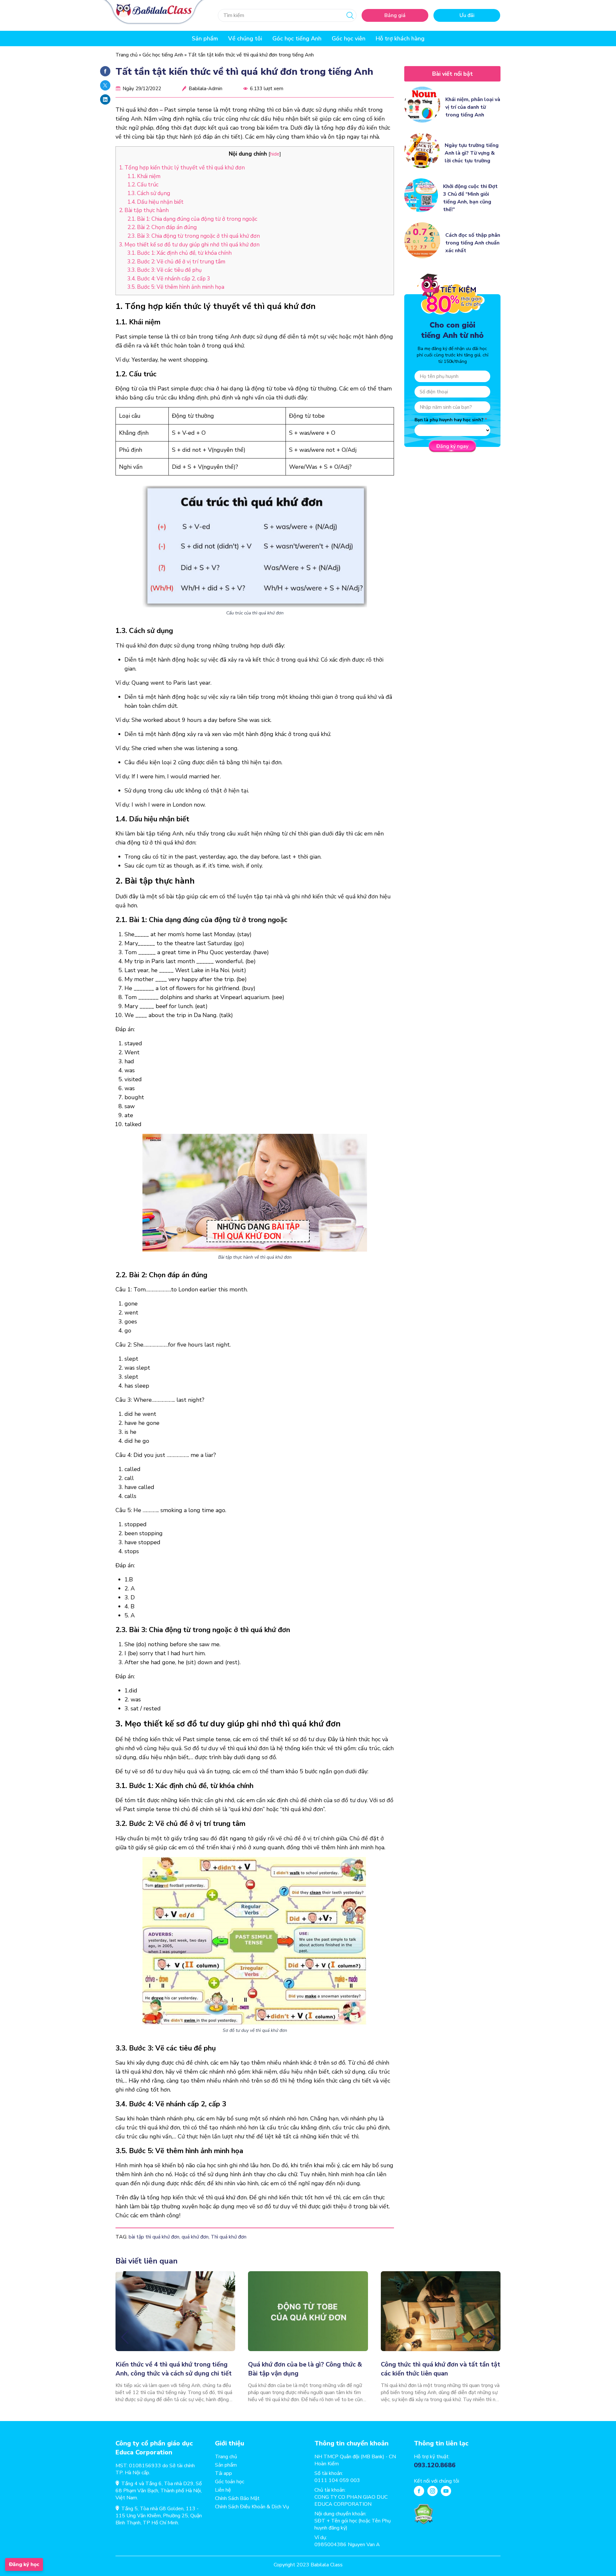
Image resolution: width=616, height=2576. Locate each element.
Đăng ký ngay (452, 446)
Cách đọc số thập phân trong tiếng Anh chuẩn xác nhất (473, 243)
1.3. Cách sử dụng (149, 193)
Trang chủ (127, 55)
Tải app (223, 2473)
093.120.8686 (435, 2465)
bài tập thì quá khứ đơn (154, 2237)
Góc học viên (349, 39)
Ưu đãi (467, 15)
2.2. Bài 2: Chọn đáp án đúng (162, 227)
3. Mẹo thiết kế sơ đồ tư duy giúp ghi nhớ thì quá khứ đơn (189, 245)
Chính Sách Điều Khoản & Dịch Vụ (252, 2507)
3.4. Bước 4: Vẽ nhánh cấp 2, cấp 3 (169, 279)
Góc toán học (230, 2482)
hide (275, 154)
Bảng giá (395, 15)
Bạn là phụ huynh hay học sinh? (449, 420)
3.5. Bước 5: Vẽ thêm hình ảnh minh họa (176, 287)
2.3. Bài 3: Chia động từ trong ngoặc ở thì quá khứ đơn (194, 236)
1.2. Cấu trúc (143, 185)
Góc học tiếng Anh (297, 39)
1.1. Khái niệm (144, 176)
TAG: (121, 2237)
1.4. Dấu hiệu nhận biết (155, 202)
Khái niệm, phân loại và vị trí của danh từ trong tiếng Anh (473, 107)
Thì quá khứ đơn (229, 2237)
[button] (125, 2337)
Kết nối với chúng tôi (436, 2481)
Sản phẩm (226, 2465)
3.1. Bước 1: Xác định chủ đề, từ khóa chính (180, 253)
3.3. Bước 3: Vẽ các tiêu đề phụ (165, 270)
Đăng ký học (24, 2564)
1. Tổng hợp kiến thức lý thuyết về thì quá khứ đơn (182, 168)
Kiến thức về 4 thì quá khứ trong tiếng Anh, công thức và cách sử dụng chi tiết (174, 2369)
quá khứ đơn (195, 2237)
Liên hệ (223, 2490)
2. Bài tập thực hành (144, 210)
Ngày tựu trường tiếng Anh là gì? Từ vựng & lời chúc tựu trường (472, 153)
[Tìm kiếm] (350, 15)
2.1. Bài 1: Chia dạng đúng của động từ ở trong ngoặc (192, 219)
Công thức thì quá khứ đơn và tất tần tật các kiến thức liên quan (441, 2369)
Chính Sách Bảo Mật (237, 2498)
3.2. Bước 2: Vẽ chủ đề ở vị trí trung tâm (176, 262)
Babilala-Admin (205, 89)
